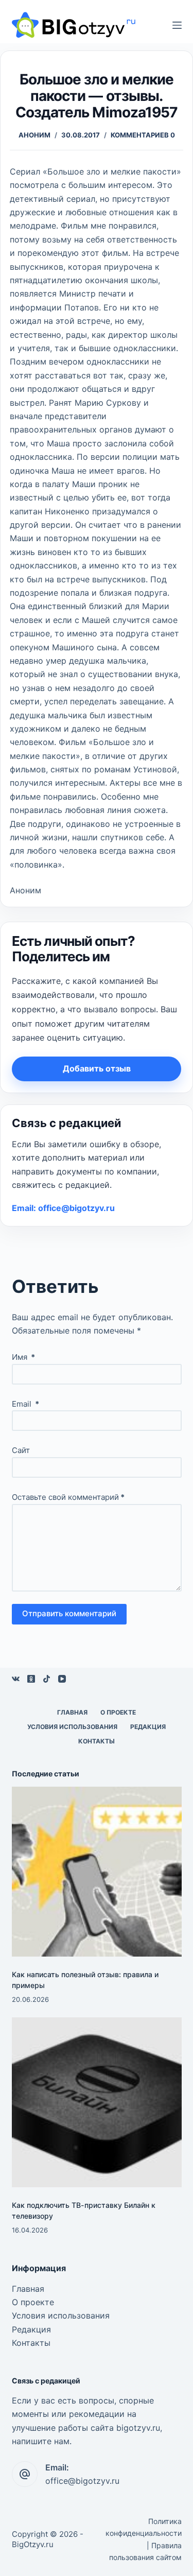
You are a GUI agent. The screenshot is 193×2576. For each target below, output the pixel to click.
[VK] (16, 1679)
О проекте (118, 1712)
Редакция (148, 1727)
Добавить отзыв (97, 1068)
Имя (23, 1357)
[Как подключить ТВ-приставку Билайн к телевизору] (97, 2102)
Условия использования (72, 1727)
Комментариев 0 (143, 135)
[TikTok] (47, 1679)
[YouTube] (62, 1679)
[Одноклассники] (31, 1679)
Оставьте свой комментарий (68, 1497)
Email (25, 1404)
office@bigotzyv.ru (82, 2481)
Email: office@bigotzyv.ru (63, 1208)
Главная (72, 1712)
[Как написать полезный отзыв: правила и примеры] (97, 1872)
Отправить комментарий (69, 1613)
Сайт (21, 1450)
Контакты (97, 1741)
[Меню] (177, 25)
